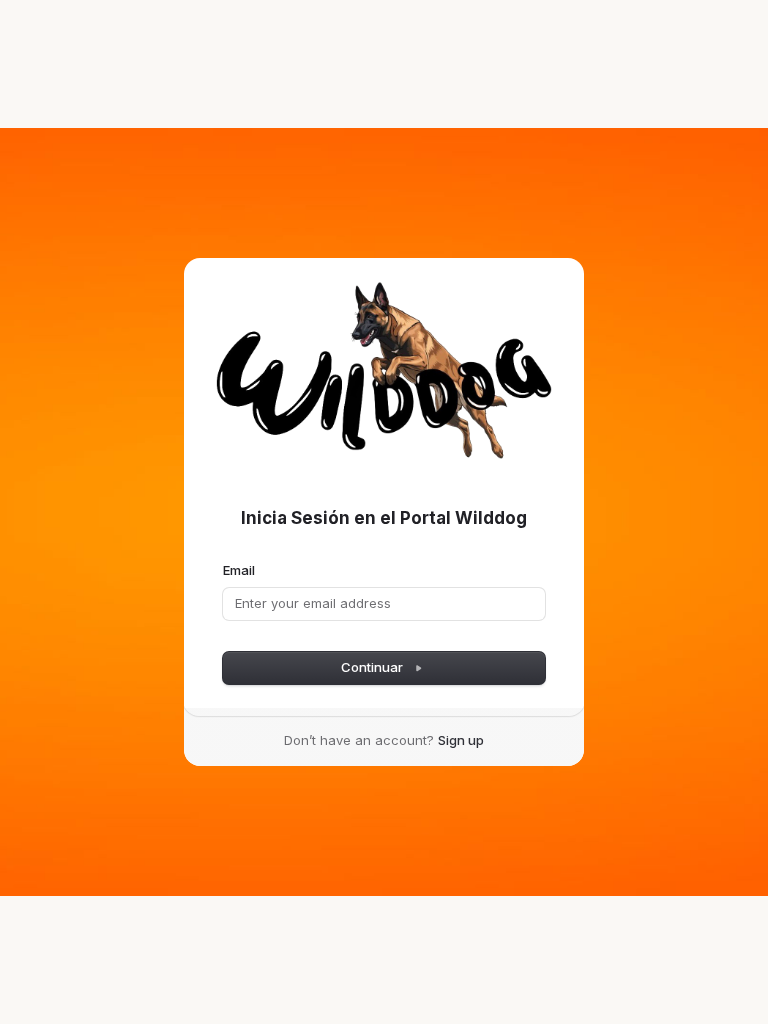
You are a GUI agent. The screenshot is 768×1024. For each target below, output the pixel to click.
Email (239, 570)
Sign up (461, 740)
